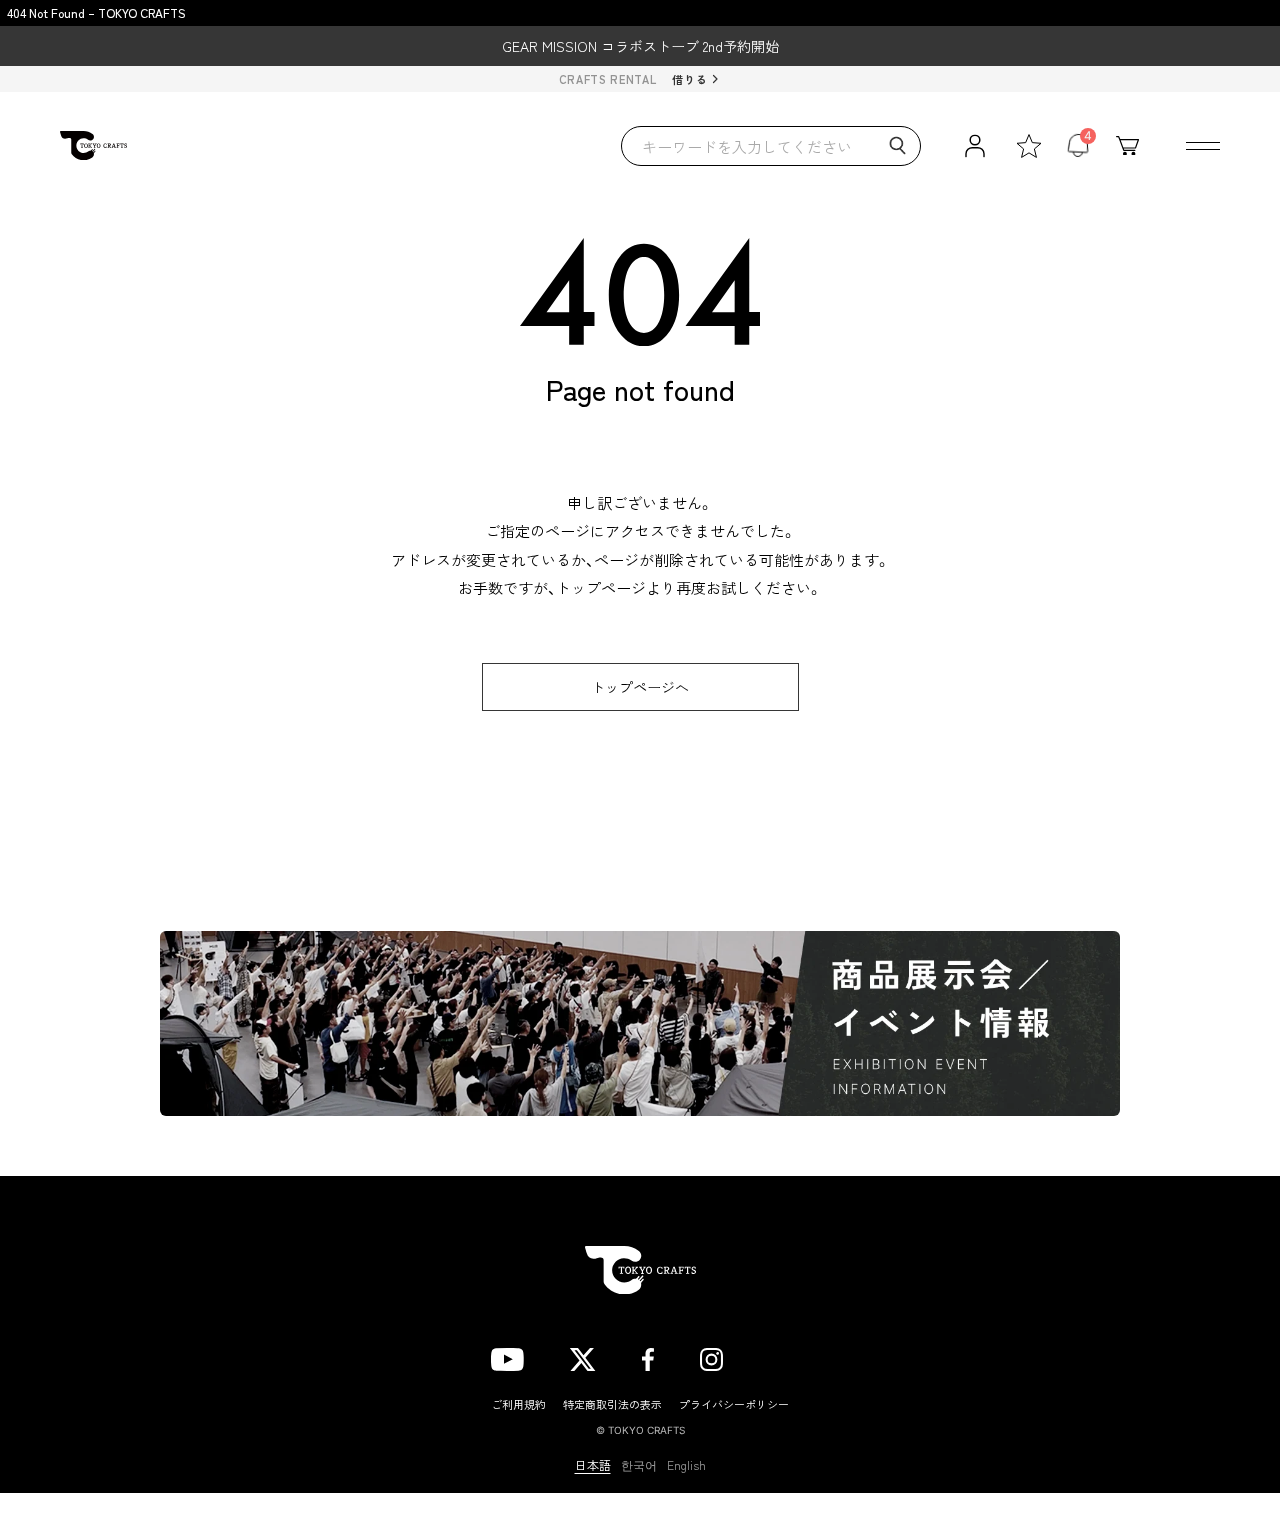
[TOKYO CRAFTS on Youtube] (507, 1357)
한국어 (639, 1465)
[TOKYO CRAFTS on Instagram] (711, 1357)
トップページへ (640, 687)
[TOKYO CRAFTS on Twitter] (582, 1357)
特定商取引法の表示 (612, 1404)
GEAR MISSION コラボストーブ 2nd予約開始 (640, 46)
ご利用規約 (518, 1404)
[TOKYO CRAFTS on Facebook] (648, 1357)
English (686, 1465)
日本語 (593, 1465)
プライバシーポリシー (734, 1404)
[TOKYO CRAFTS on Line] (779, 1356)
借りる (689, 79)
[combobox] (771, 146)
